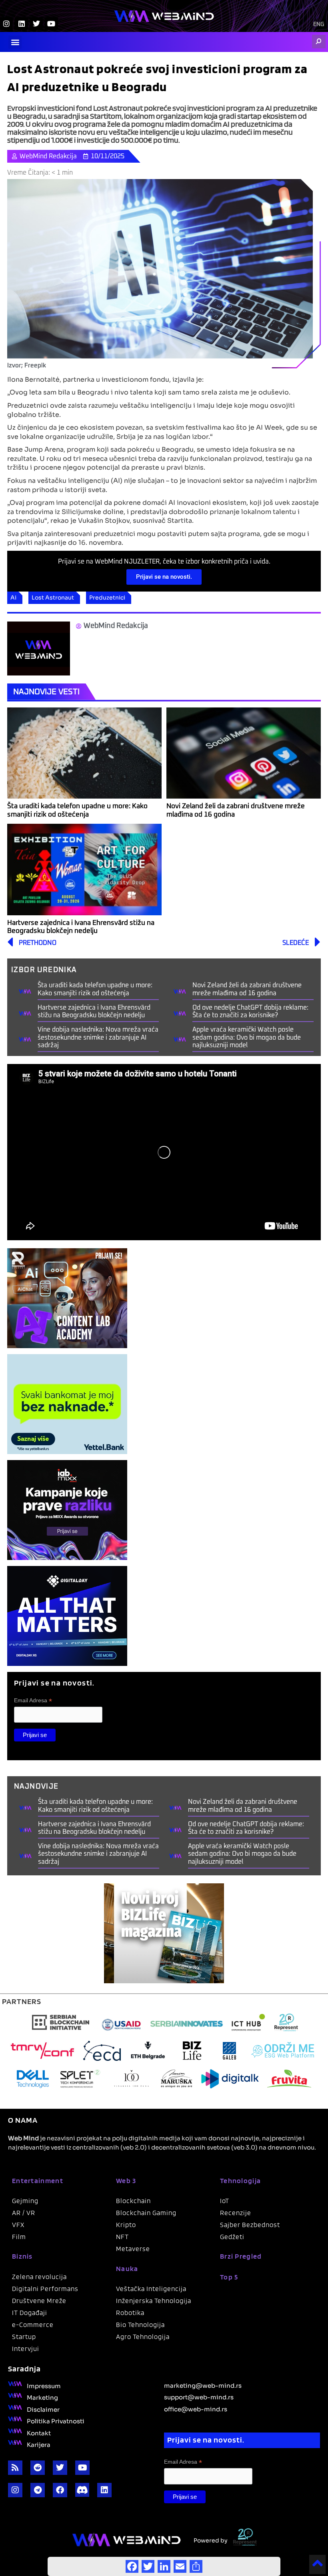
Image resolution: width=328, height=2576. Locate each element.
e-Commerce (33, 2325)
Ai (13, 597)
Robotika (130, 2313)
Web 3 (126, 2181)
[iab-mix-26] (67, 1510)
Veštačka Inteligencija (151, 2289)
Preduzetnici (107, 597)
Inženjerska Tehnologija (154, 2301)
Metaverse (133, 2249)
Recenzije (236, 2213)
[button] (15, 42)
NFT (122, 2237)
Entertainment (38, 2181)
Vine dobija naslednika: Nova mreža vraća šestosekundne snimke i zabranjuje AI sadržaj (98, 1037)
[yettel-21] (67, 1404)
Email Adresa (33, 1700)
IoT (225, 2201)
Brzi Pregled (241, 2256)
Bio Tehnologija (140, 2325)
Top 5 (229, 2277)
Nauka (127, 2268)
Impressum (44, 2385)
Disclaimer (43, 2409)
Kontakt (39, 2433)
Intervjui (26, 2349)
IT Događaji (30, 2313)
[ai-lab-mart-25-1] (67, 1298)
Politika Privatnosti (56, 2421)
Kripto (126, 2225)
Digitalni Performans (45, 2289)
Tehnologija (240, 2181)
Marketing (42, 2397)
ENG (319, 24)
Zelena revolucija (39, 2277)
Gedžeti (232, 2237)
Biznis (22, 2256)
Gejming (25, 2201)
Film (19, 2237)
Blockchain (133, 2201)
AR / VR (24, 2213)
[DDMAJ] (67, 1616)
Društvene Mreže (39, 2301)
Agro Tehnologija (143, 2337)
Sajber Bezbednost (250, 2225)
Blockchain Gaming (146, 2213)
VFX (18, 2225)
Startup (24, 2337)
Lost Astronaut (53, 597)
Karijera (39, 2444)
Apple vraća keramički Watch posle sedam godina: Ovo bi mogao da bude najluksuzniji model (247, 1037)
